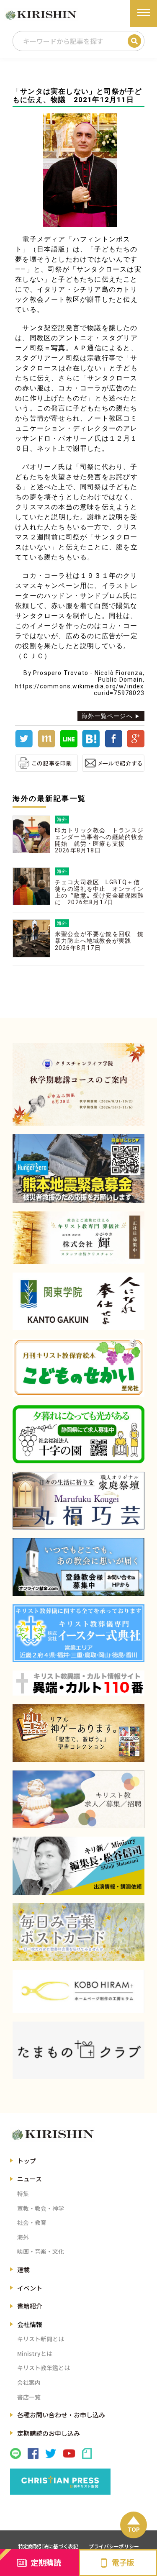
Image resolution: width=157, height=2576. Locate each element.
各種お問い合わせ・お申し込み (61, 2415)
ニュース (30, 2179)
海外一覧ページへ (107, 716)
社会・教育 (32, 2222)
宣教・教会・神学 (41, 2208)
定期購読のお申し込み (49, 2433)
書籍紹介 (30, 2306)
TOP (134, 2529)
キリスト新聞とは (41, 2339)
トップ (27, 2161)
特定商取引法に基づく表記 (48, 2546)
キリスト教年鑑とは (44, 2368)
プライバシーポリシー (114, 2546)
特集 (23, 2194)
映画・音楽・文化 (41, 2251)
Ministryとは (35, 2353)
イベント (30, 2288)
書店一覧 (29, 2397)
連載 (23, 2269)
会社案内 (29, 2382)
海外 (23, 2237)
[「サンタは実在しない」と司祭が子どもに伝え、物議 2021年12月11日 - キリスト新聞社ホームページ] (91, 745)
